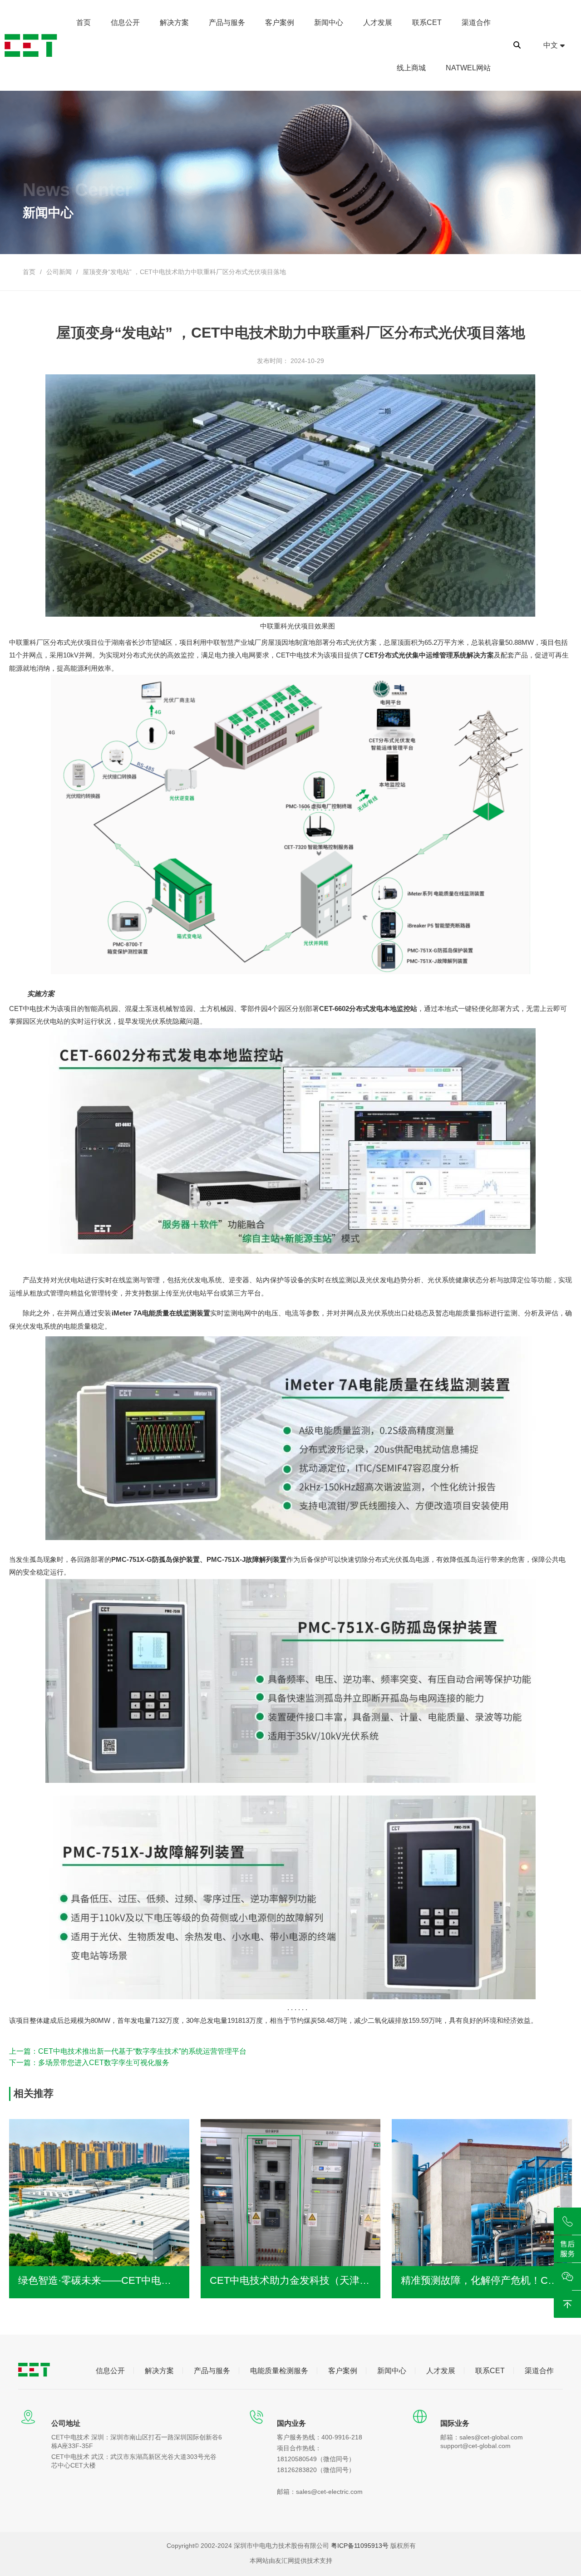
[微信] (567, 2277)
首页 (29, 272)
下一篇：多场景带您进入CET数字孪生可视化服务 (89, 2063)
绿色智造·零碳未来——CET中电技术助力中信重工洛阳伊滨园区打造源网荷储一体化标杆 (99, 2280)
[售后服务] (567, 2249)
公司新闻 (59, 272)
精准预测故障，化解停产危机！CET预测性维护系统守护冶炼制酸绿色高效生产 (482, 2280)
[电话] (567, 2221)
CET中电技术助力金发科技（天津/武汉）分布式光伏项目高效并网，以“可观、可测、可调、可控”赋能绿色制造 (290, 2280)
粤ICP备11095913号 (360, 2546)
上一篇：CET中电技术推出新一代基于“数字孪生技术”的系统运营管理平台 (128, 2051)
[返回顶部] (567, 2304)
